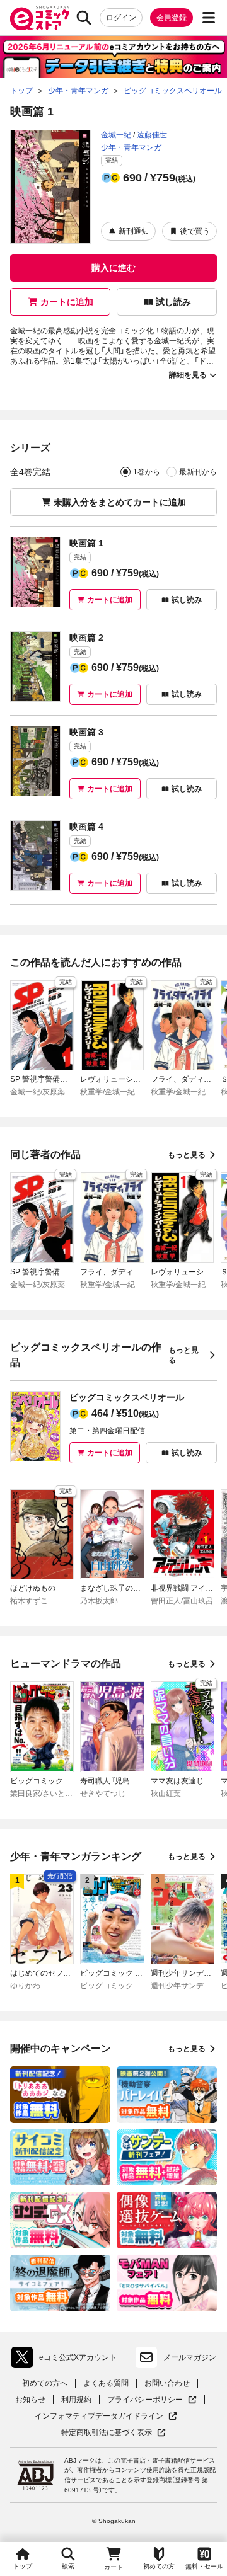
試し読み (173, 302)
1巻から (147, 472)
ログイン (121, 18)
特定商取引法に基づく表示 (113, 2433)
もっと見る (187, 1155)
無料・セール (204, 2566)
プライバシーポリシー (152, 2400)
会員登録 (172, 18)
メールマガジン (190, 2357)
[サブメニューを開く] (209, 18)
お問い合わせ (167, 2383)
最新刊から (198, 472)
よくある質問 (106, 2383)
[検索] (84, 18)
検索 (68, 2566)
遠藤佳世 (152, 135)
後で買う (195, 231)
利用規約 (76, 2400)
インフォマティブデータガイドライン (99, 2416)
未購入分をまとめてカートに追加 (120, 502)
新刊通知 (134, 231)
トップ (23, 2566)
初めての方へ (45, 2383)
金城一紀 (116, 135)
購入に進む (113, 268)
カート (113, 2567)
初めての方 (159, 2566)
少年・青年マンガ (131, 147)
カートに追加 (67, 302)
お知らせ (30, 2400)
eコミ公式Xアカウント (67, 2360)
